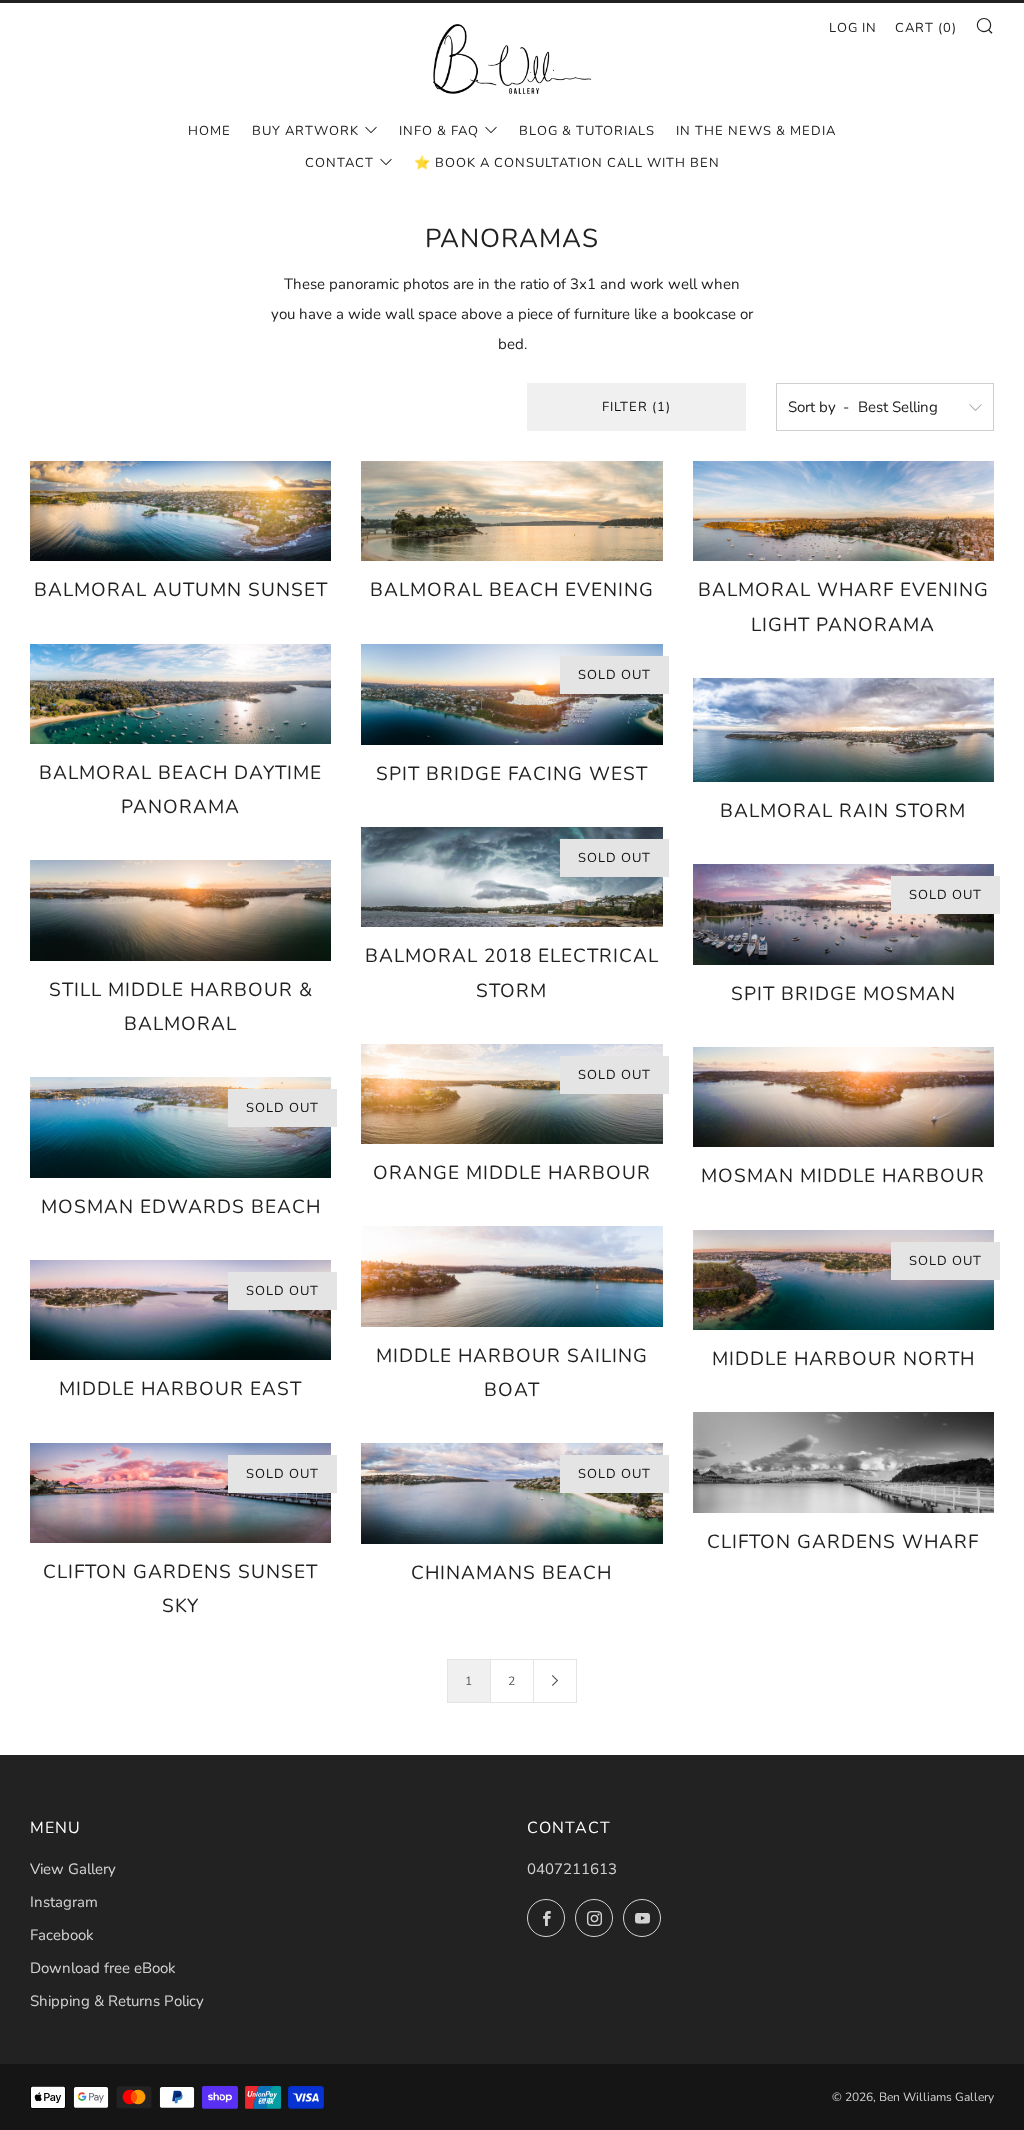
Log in (853, 28)
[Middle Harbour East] (180, 1310)
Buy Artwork (305, 131)
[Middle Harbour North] (843, 1280)
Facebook (62, 1935)
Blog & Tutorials (587, 131)
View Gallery (73, 1869)
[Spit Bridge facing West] (511, 694)
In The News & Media (756, 131)
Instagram (64, 1902)
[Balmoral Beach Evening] (511, 511)
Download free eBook (103, 1968)
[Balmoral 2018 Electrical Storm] (511, 877)
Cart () (926, 28)
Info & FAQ (439, 131)
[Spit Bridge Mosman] (843, 914)
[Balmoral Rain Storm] (843, 730)
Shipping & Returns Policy (117, 2001)
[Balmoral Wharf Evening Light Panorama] (843, 511)
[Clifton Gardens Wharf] (843, 1462)
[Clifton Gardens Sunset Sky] (180, 1493)
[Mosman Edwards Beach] (180, 1127)
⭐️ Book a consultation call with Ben (567, 163)
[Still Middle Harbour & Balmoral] (180, 910)
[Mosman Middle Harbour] (843, 1097)
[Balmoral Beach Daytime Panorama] (180, 694)
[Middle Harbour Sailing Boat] (511, 1276)
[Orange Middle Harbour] (511, 1094)
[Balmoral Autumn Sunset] (180, 511)
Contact (339, 163)
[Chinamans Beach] (511, 1493)
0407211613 (572, 1869)
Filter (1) (636, 407)
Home (209, 131)
